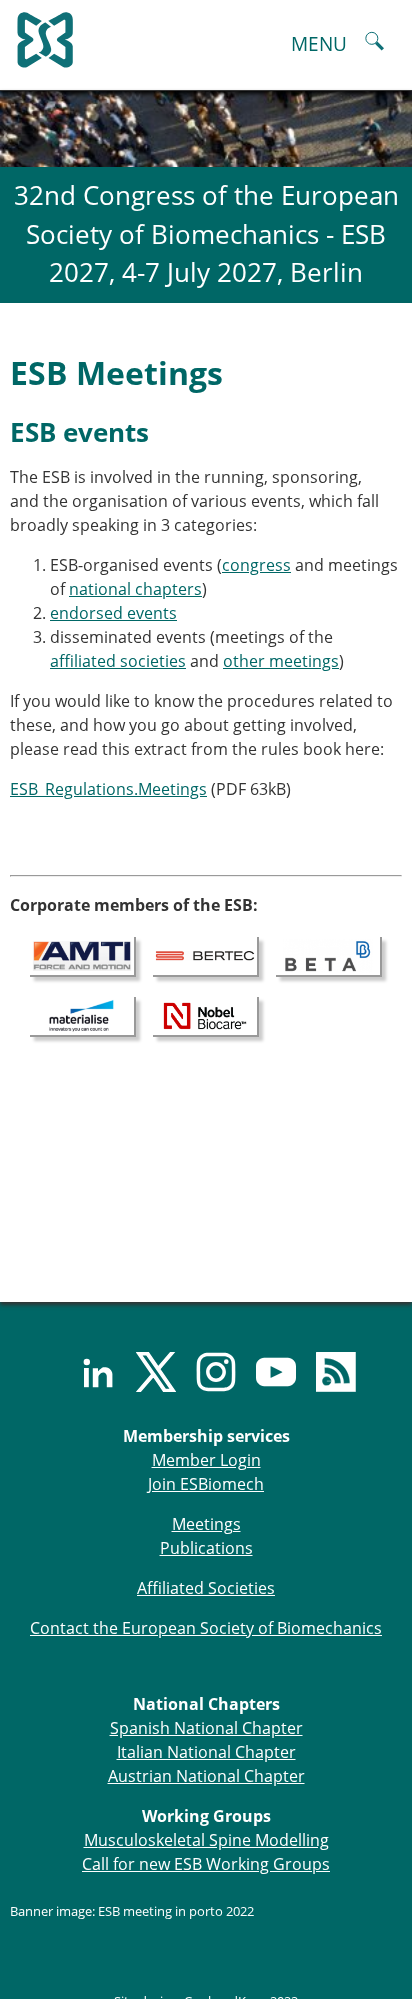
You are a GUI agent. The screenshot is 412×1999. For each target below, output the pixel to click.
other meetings (281, 661)
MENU (319, 43)
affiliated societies (118, 661)
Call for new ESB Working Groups (206, 1864)
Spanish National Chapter (206, 1728)
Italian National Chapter (206, 1752)
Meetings (206, 1524)
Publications (206, 1548)
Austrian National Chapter (206, 1776)
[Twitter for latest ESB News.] (146, 1372)
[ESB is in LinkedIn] (86, 1372)
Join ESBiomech (206, 1484)
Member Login (206, 1460)
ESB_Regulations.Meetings (108, 789)
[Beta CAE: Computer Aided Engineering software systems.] (329, 955)
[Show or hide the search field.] (374, 43)
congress (256, 565)
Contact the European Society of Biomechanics (206, 1628)
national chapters (135, 589)
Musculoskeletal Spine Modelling (206, 1840)
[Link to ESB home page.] (206, 35)
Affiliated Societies (206, 1588)
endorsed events (113, 613)
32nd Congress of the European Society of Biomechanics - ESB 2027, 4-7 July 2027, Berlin (206, 234)
